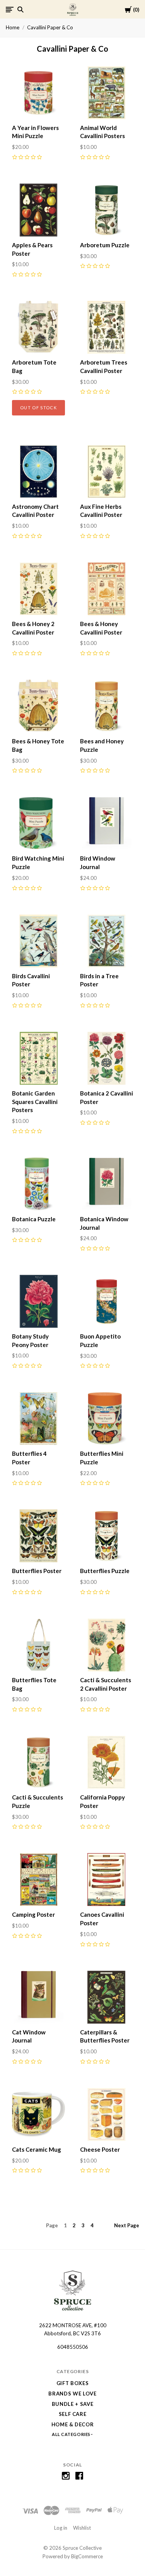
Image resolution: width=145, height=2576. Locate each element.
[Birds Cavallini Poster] (38, 941)
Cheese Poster (100, 2149)
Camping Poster (33, 1914)
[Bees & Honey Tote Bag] (38, 706)
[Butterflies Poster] (38, 1536)
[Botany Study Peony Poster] (38, 1301)
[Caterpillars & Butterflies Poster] (107, 1997)
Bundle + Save (72, 2404)
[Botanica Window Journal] (107, 1184)
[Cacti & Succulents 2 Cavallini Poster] (107, 1645)
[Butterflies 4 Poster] (38, 1419)
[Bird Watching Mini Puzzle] (38, 823)
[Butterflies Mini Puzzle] (107, 1419)
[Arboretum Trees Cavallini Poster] (107, 327)
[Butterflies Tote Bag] (38, 1645)
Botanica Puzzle (34, 1219)
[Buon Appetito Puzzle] (107, 1301)
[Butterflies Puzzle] (107, 1536)
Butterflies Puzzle (105, 1571)
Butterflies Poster (37, 1571)
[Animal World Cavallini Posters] (107, 93)
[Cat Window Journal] (38, 1997)
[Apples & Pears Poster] (38, 210)
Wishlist (82, 2528)
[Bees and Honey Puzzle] (107, 706)
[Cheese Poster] (107, 2114)
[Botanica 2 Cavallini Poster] (107, 1058)
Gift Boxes (73, 2383)
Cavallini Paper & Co (50, 27)
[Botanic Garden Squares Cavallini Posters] (38, 1058)
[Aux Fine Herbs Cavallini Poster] (107, 472)
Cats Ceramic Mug (37, 2149)
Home (13, 27)
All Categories (72, 2434)
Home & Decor (73, 2424)
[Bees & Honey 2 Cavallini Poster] (38, 589)
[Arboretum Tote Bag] (38, 327)
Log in (61, 2528)
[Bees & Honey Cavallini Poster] (107, 589)
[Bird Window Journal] (107, 823)
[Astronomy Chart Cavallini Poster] (38, 472)
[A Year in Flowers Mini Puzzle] (38, 93)
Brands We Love (72, 2394)
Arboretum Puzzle (105, 245)
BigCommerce (87, 2556)
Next (127, 2225)
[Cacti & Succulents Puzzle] (38, 1762)
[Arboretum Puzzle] (107, 210)
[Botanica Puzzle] (38, 1184)
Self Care (73, 2414)
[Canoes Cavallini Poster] (107, 1880)
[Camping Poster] (38, 1880)
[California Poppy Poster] (107, 1762)
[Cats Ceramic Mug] (38, 2114)
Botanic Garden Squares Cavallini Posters (35, 1102)
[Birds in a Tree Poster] (107, 941)
